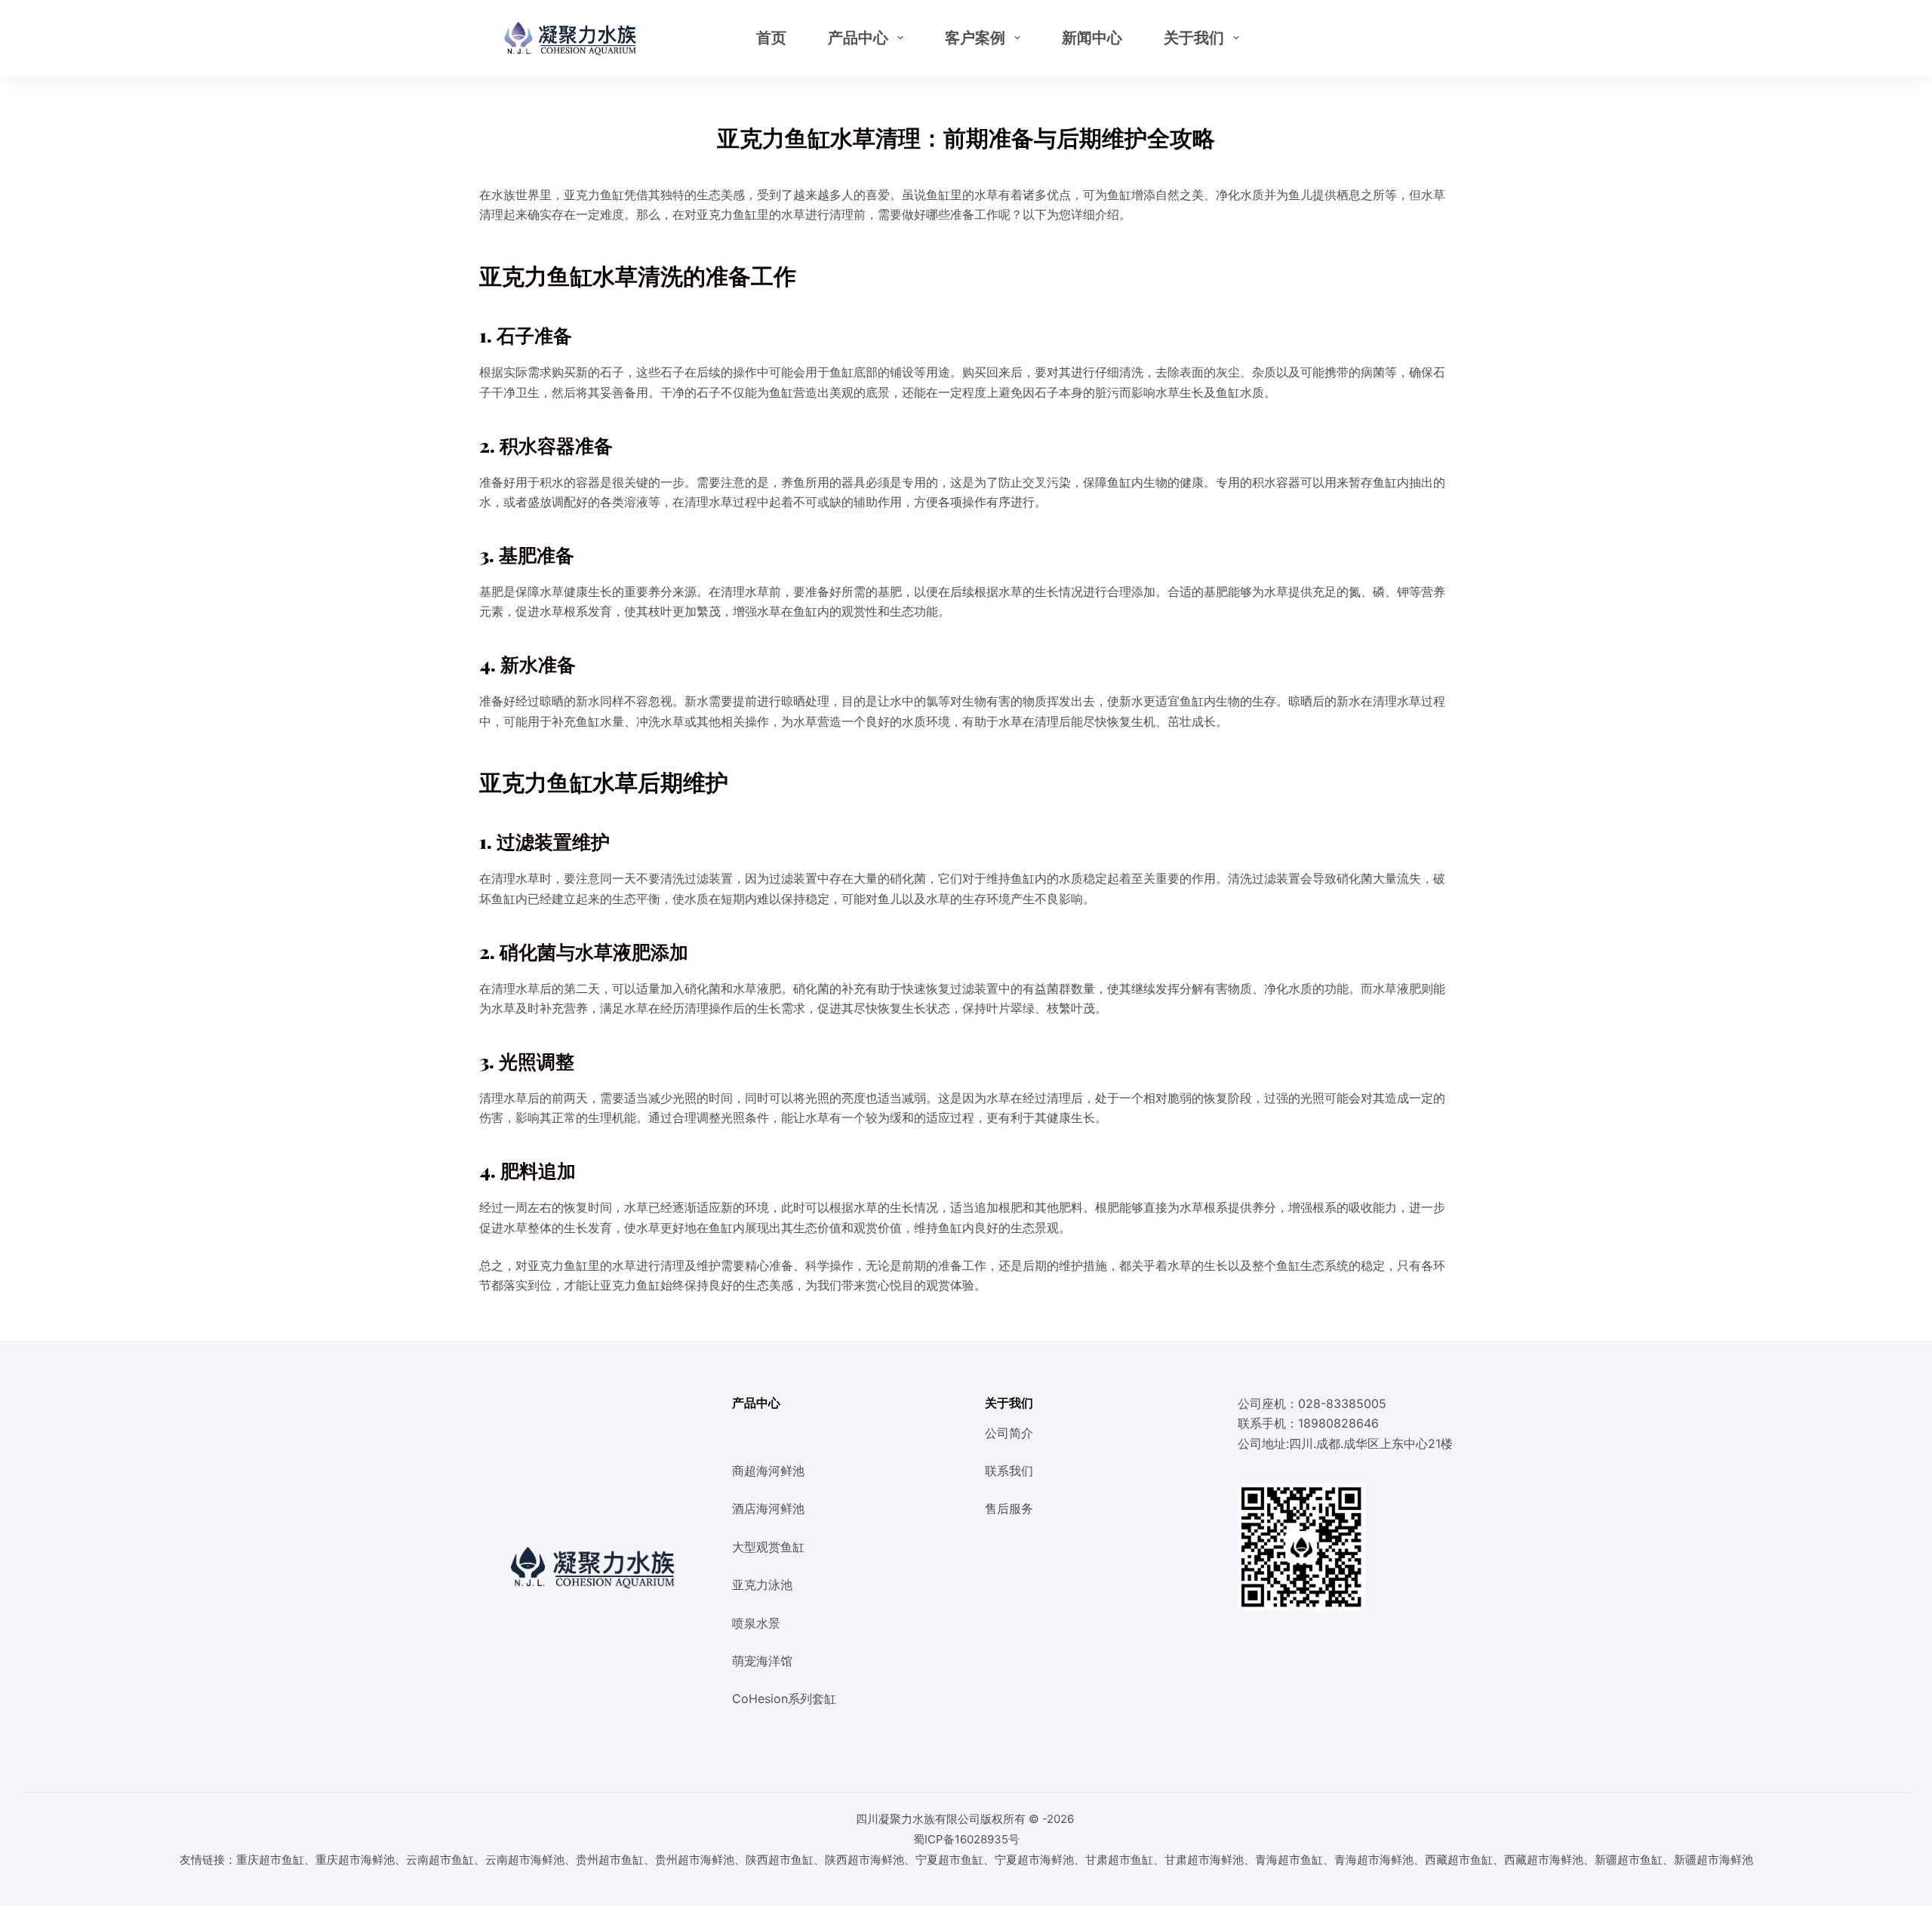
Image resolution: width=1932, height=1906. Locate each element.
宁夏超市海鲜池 (1034, 1860)
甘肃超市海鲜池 (1204, 1860)
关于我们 (1194, 38)
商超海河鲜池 (768, 1471)
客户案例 (975, 38)
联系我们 (1009, 1471)
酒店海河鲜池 (768, 1508)
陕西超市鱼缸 (780, 1860)
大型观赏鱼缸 (768, 1547)
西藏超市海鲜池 (1544, 1860)
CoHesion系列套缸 (784, 1698)
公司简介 (1009, 1433)
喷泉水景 (756, 1623)
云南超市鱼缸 (440, 1860)
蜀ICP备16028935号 (966, 1839)
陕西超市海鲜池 (864, 1860)
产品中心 (858, 38)
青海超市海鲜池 (1374, 1860)
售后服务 (1009, 1508)
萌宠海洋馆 (762, 1661)
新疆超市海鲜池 (1714, 1860)
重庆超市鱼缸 (270, 1860)
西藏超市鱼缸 (1459, 1860)
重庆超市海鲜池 (355, 1860)
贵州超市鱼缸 (610, 1860)
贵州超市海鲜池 (695, 1860)
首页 (771, 38)
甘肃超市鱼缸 (1119, 1860)
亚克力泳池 (762, 1585)
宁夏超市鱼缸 (949, 1860)
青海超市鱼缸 (1289, 1860)
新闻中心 (1092, 38)
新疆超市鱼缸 (1629, 1860)
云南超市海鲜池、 (531, 1860)
